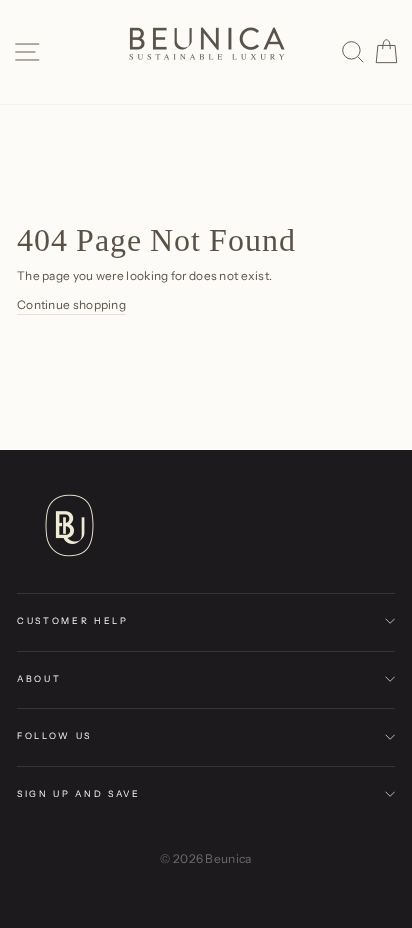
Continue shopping (71, 304)
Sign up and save (79, 793)
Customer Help (73, 620)
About (39, 678)
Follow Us (54, 735)
